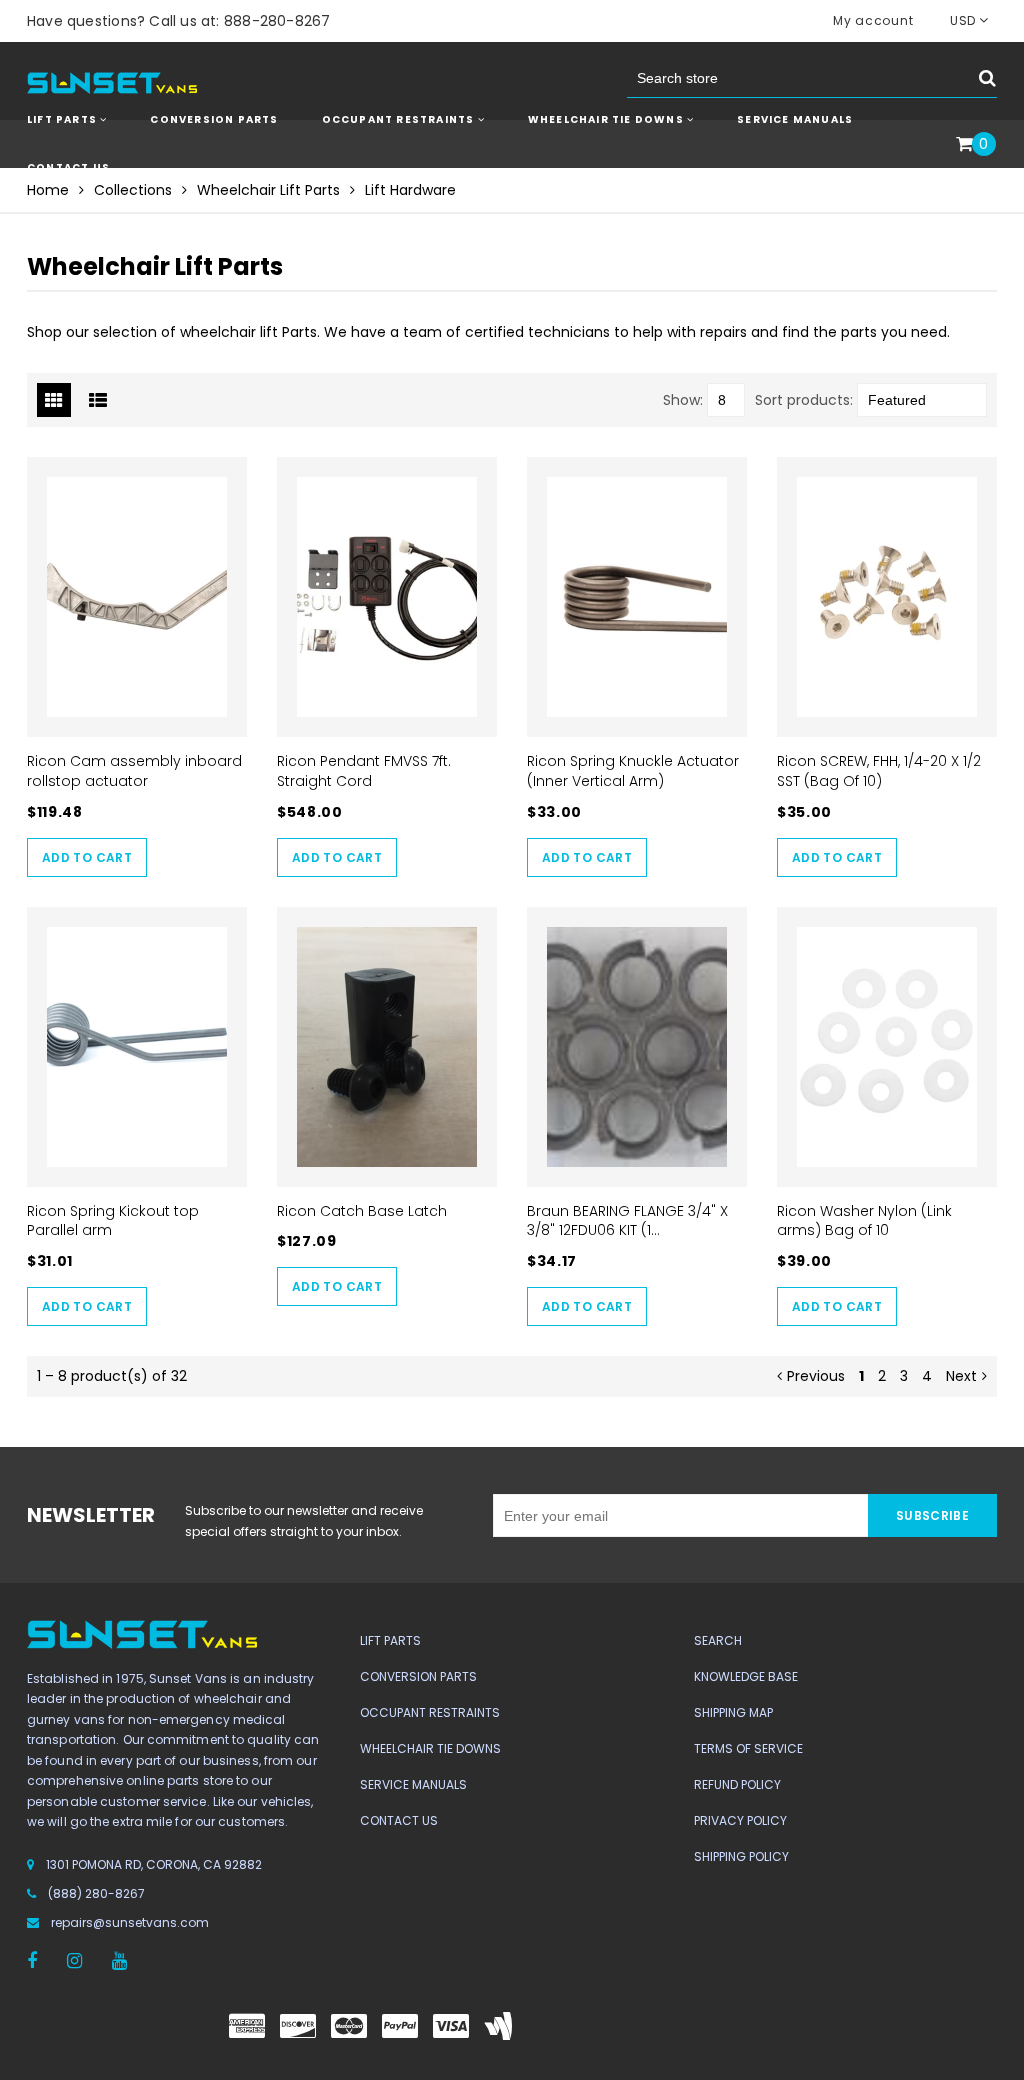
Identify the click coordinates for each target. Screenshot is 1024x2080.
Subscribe (932, 1515)
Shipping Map (733, 1712)
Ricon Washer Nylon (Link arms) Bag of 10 (864, 1221)
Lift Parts (390, 1640)
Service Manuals (795, 119)
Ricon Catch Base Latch (362, 1211)
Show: (683, 400)
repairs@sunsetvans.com (130, 1922)
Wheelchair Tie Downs (430, 1748)
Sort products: (804, 400)
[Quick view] (137, 598)
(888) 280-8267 (96, 1893)
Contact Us (68, 167)
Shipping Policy (741, 1856)
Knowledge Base (746, 1676)
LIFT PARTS (63, 119)
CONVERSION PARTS (214, 119)
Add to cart (87, 857)
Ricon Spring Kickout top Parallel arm (113, 1221)
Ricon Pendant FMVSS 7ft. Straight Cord (364, 771)
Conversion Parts (418, 1676)
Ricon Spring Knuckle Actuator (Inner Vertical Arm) (633, 771)
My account (873, 20)
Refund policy (737, 1784)
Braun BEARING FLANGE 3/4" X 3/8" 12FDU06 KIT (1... (627, 1221)
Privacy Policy (740, 1820)
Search (718, 1640)
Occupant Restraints (430, 1712)
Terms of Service (748, 1748)
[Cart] (964, 145)
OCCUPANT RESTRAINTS (400, 119)
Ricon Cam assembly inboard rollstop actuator (134, 771)
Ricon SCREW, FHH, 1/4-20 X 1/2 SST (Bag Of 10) (879, 771)
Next (961, 1376)
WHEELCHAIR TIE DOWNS (607, 119)
